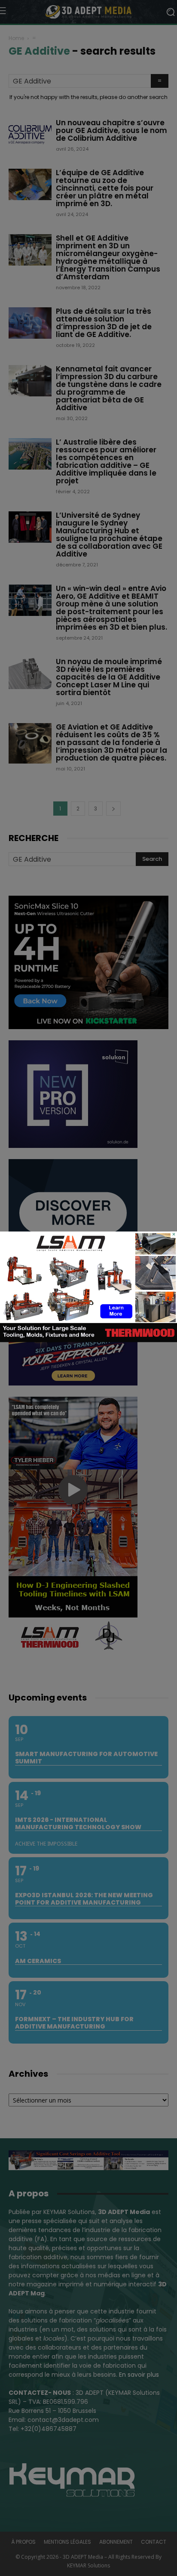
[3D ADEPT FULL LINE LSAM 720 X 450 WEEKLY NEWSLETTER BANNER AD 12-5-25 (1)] (88, 1340)
